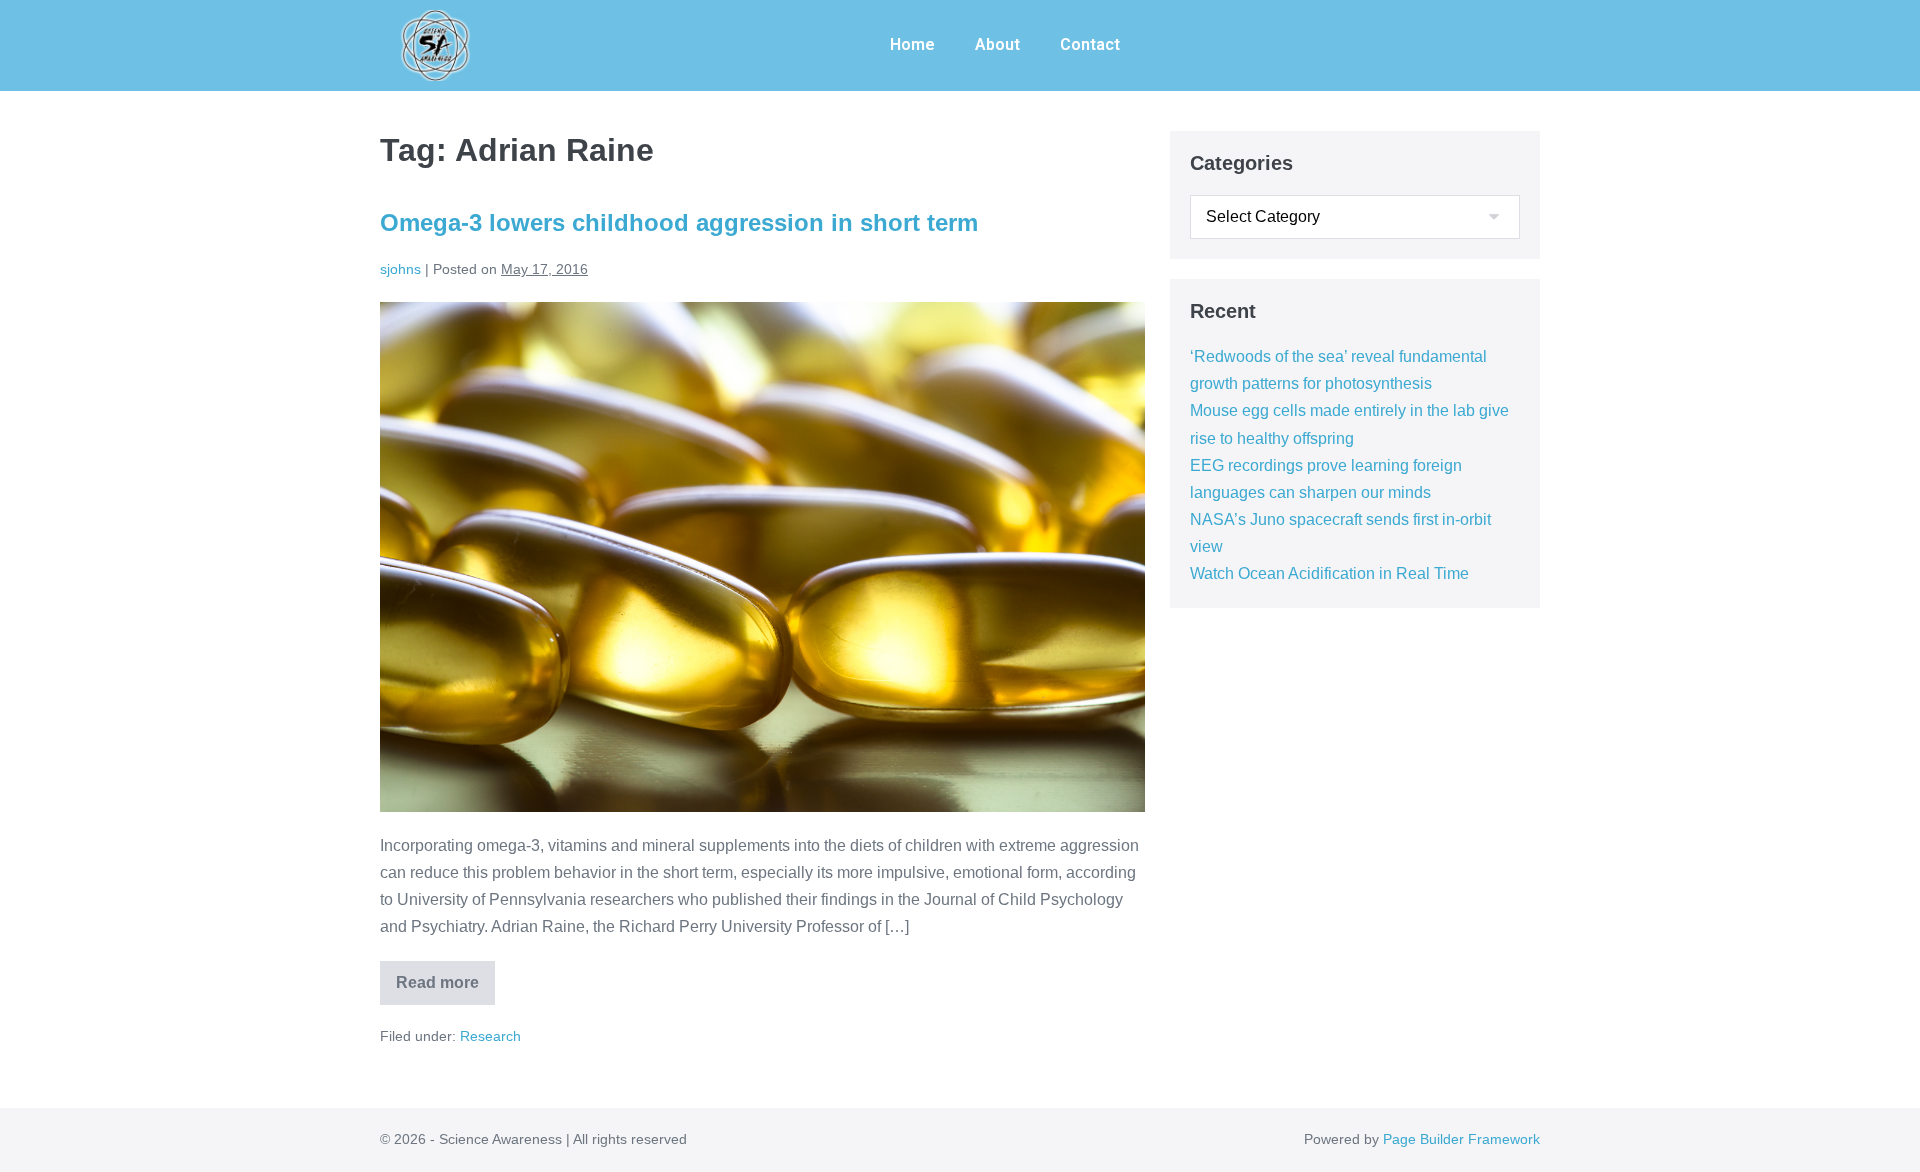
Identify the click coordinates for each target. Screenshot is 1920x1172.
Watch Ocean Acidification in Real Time (1329, 573)
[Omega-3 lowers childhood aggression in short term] (762, 557)
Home (912, 44)
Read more (445, 976)
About (997, 44)
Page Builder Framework (1461, 1139)
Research (490, 1036)
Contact (1090, 44)
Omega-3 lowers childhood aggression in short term (679, 222)
